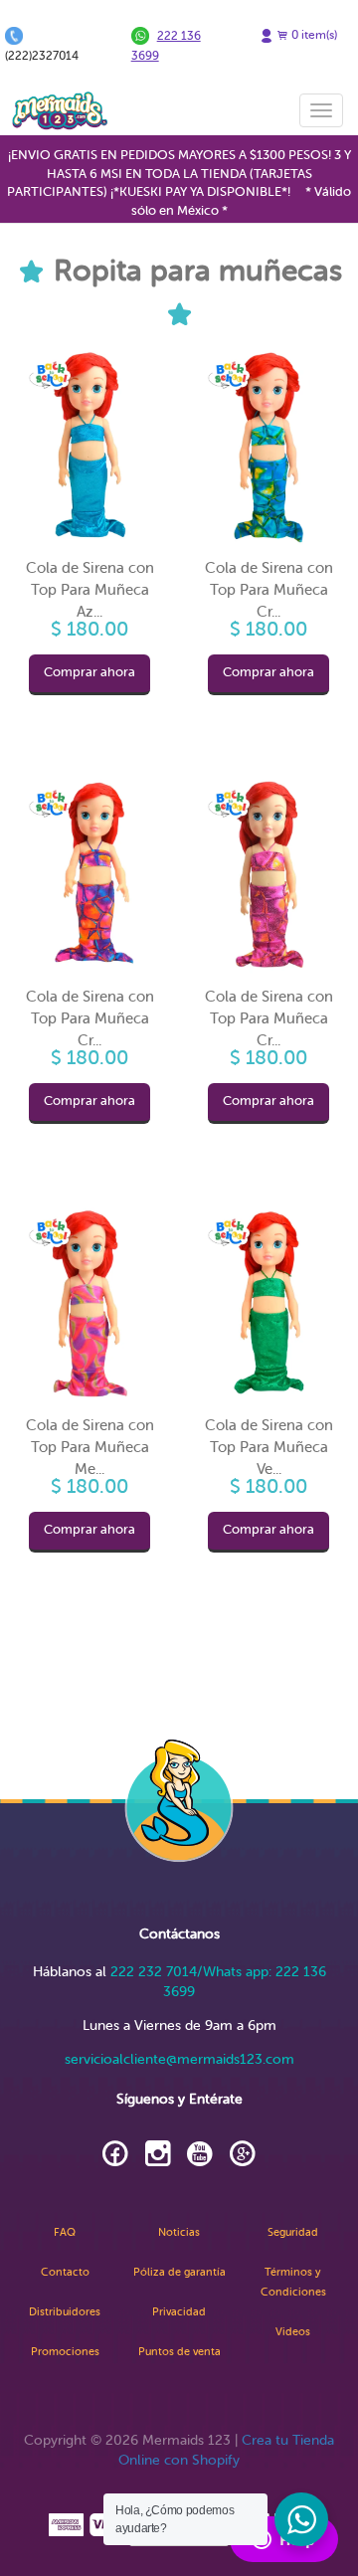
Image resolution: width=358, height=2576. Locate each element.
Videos (293, 2332)
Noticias (179, 2232)
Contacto (65, 2272)
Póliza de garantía (179, 2272)
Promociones (65, 2352)
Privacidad (179, 2312)
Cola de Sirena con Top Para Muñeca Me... (90, 1447)
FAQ (65, 2232)
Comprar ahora (89, 672)
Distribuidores (65, 2312)
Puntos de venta (179, 2352)
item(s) (314, 35)
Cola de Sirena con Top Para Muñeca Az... (90, 590)
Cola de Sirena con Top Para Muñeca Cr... (269, 590)
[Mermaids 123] (60, 110)
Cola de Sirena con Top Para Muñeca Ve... (269, 1447)
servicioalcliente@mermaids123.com (179, 2059)
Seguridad (293, 2232)
